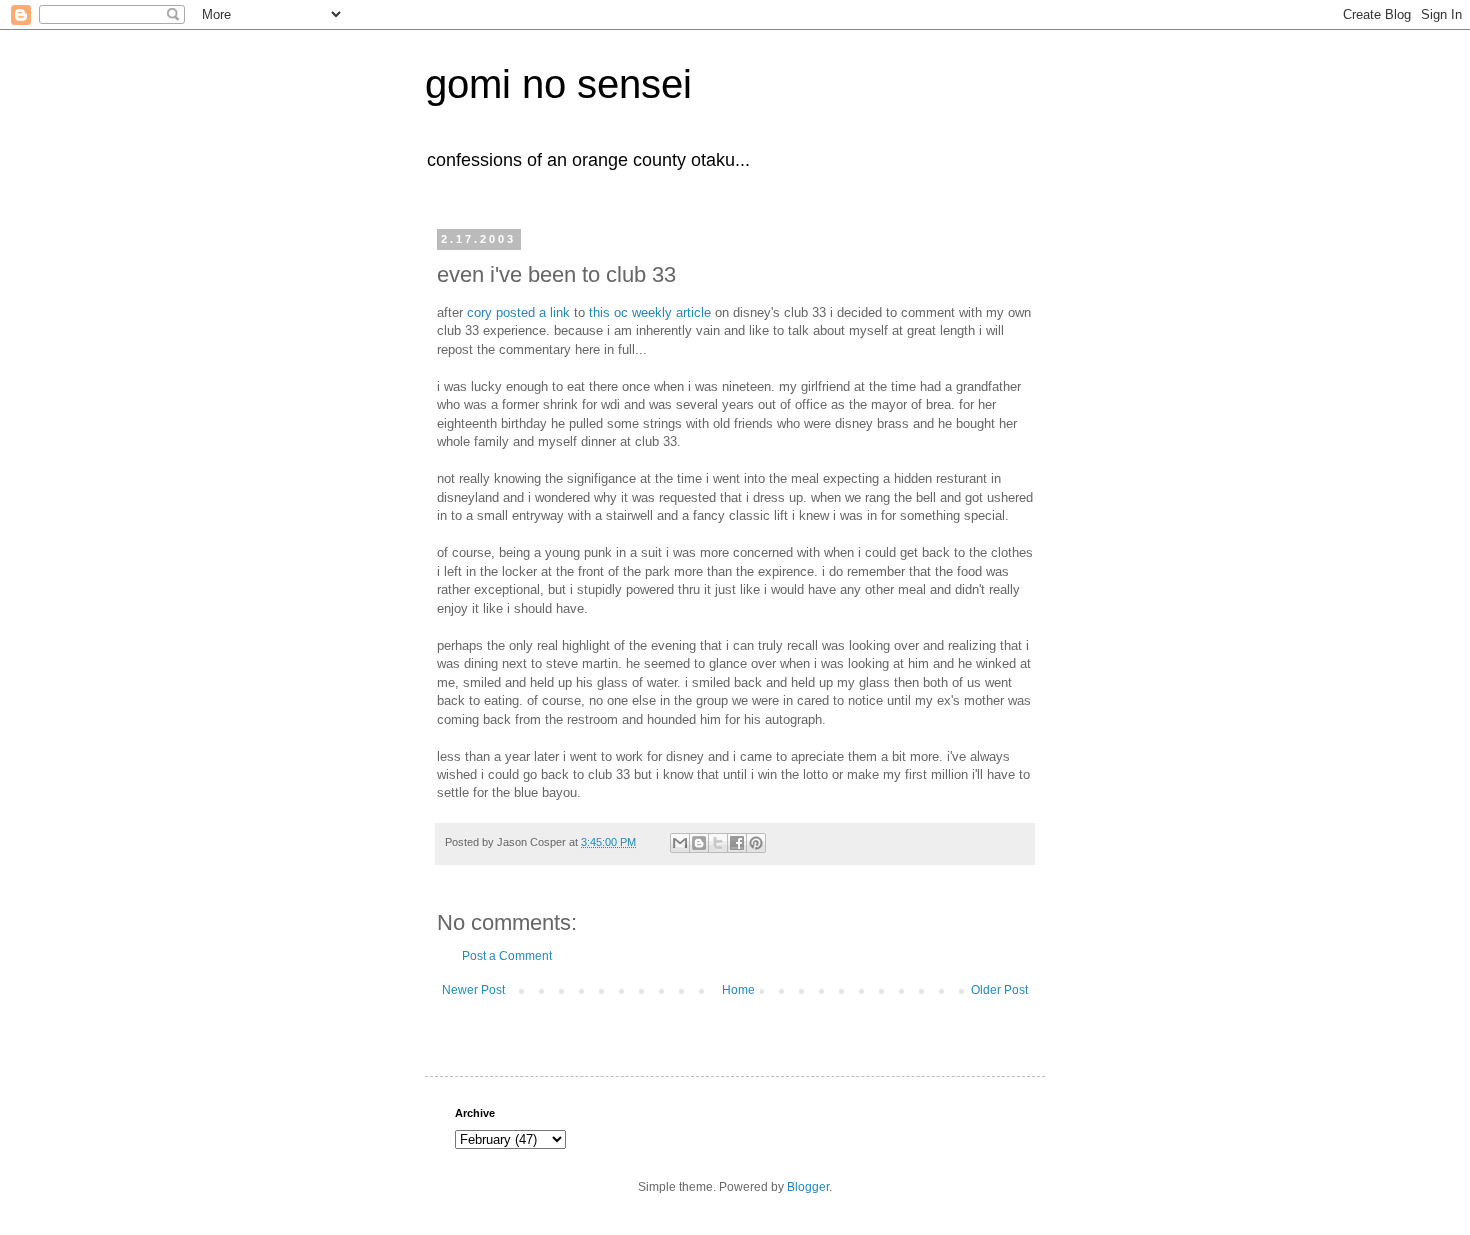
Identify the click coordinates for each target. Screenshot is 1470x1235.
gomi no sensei (558, 84)
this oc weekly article (650, 312)
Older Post (999, 990)
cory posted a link (518, 312)
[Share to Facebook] (737, 843)
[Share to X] (718, 843)
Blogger (808, 1187)
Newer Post (473, 990)
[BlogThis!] (699, 843)
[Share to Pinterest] (756, 843)
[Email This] (680, 843)
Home (738, 990)
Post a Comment (507, 956)
